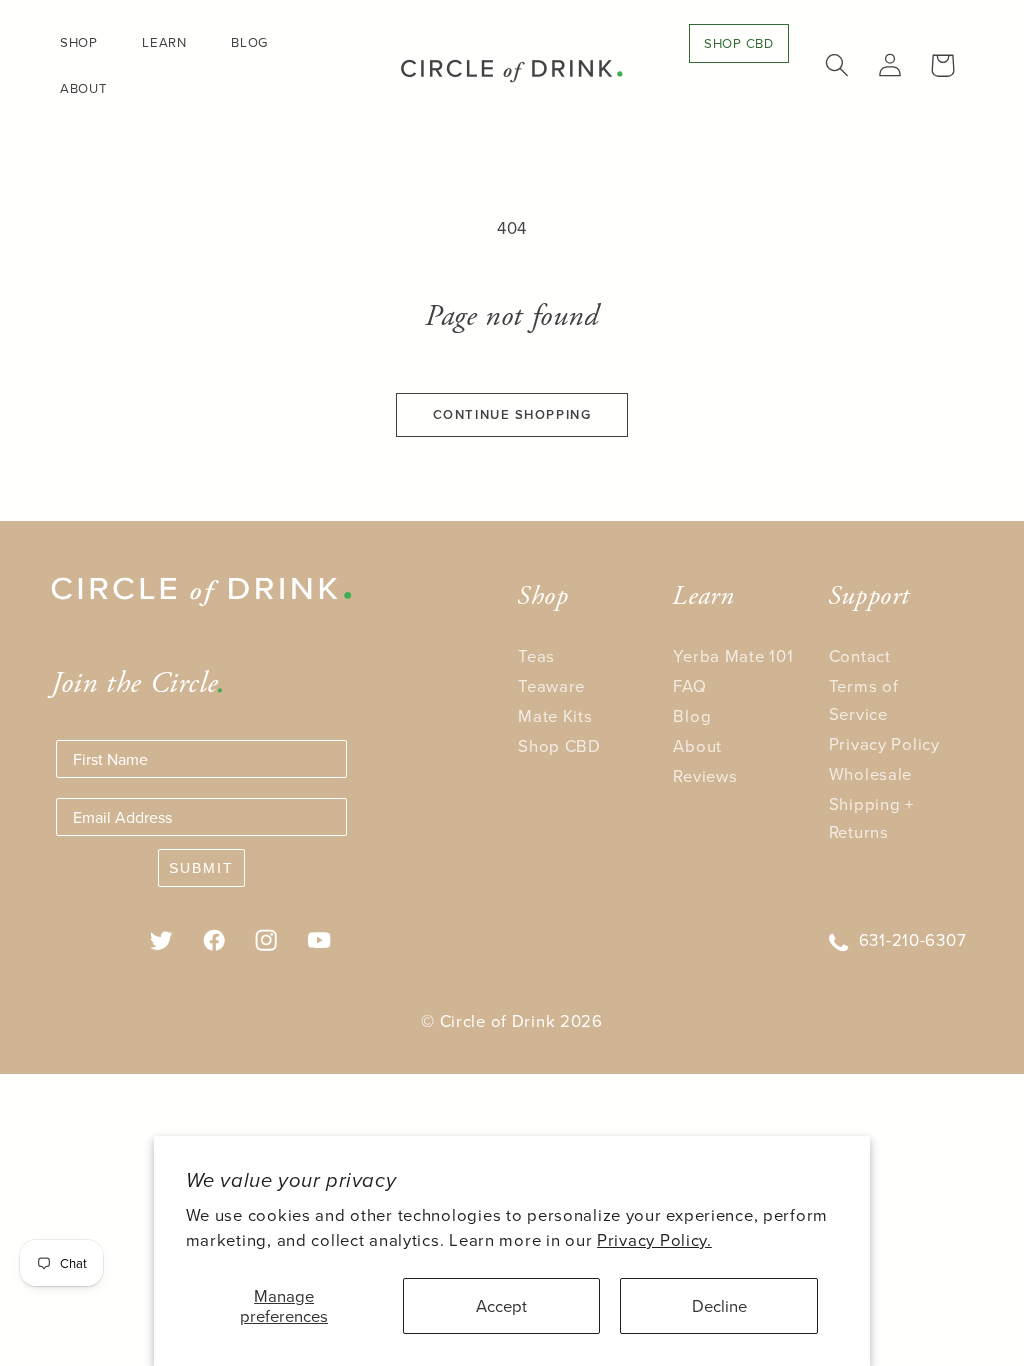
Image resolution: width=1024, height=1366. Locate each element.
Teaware (551, 685)
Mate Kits (555, 715)
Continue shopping (512, 414)
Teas (536, 655)
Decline (719, 1305)
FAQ (689, 685)
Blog (692, 715)
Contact (860, 655)
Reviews (705, 775)
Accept (501, 1305)
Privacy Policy (884, 743)
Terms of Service (864, 699)
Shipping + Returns (871, 817)
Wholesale (870, 773)
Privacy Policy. (654, 1239)
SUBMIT (201, 868)
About (697, 745)
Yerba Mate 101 (733, 655)
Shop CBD (559, 745)
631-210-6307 (913, 939)
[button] (87, 42)
